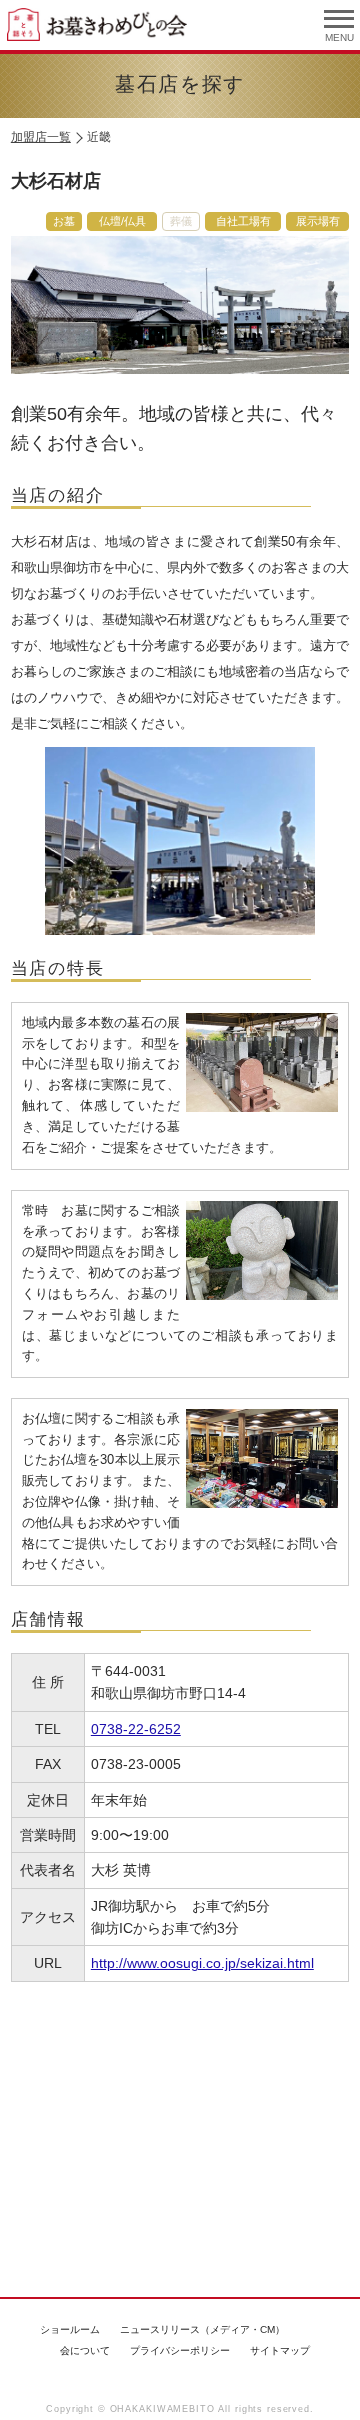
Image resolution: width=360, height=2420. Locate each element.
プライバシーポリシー (180, 2350)
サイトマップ (280, 2350)
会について (85, 2350)
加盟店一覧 (41, 137)
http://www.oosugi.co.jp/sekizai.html (202, 1963)
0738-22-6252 (136, 1729)
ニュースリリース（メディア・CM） (202, 2329)
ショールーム (70, 2329)
